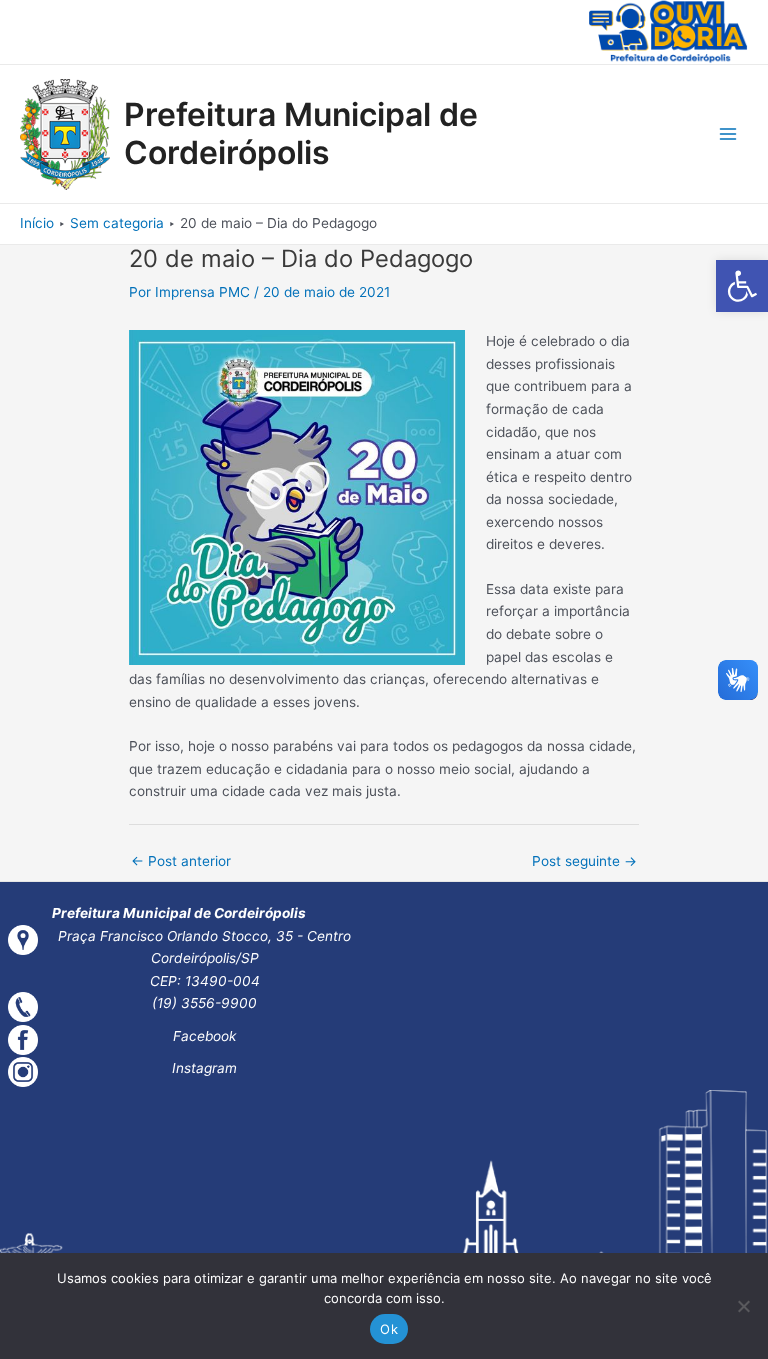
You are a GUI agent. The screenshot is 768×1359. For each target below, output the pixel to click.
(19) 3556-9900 (204, 1003)
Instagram (204, 1068)
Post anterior (181, 861)
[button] (742, 286)
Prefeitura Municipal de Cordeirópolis (301, 133)
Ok (389, 1329)
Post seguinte (584, 861)
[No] (743, 1306)
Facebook (204, 1036)
